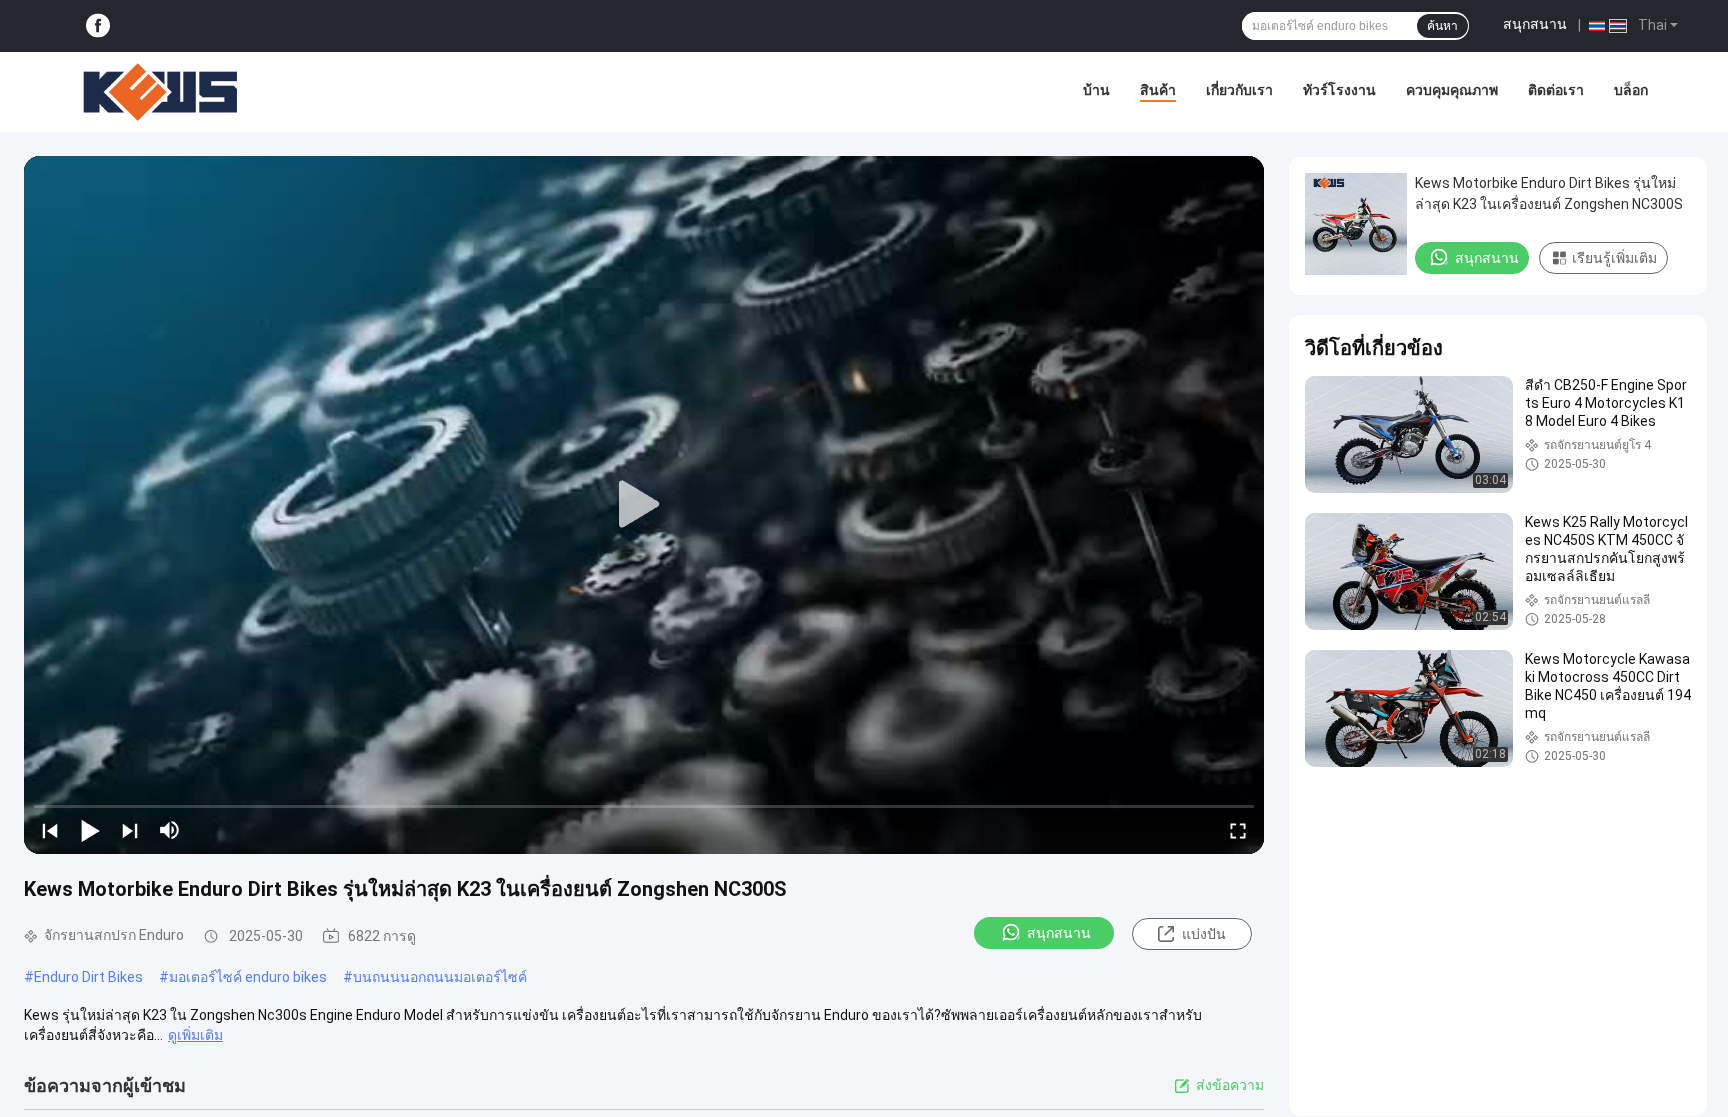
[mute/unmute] (170, 830)
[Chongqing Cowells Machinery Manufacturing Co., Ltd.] (160, 92)
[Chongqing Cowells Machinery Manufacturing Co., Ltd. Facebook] (98, 26)
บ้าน (1096, 90)
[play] (644, 505)
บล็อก (1631, 90)
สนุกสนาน (1535, 24)
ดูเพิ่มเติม (195, 1035)
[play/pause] (90, 830)
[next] (130, 830)
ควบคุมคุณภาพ (1452, 90)
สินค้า (1158, 90)
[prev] (50, 830)
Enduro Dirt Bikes (88, 977)
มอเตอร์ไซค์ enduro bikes (248, 977)
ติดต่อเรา (1556, 90)
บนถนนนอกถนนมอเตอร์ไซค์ (440, 977)
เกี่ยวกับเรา (1239, 90)
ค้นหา (1442, 26)
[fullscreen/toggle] (1238, 830)
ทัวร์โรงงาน (1339, 90)
